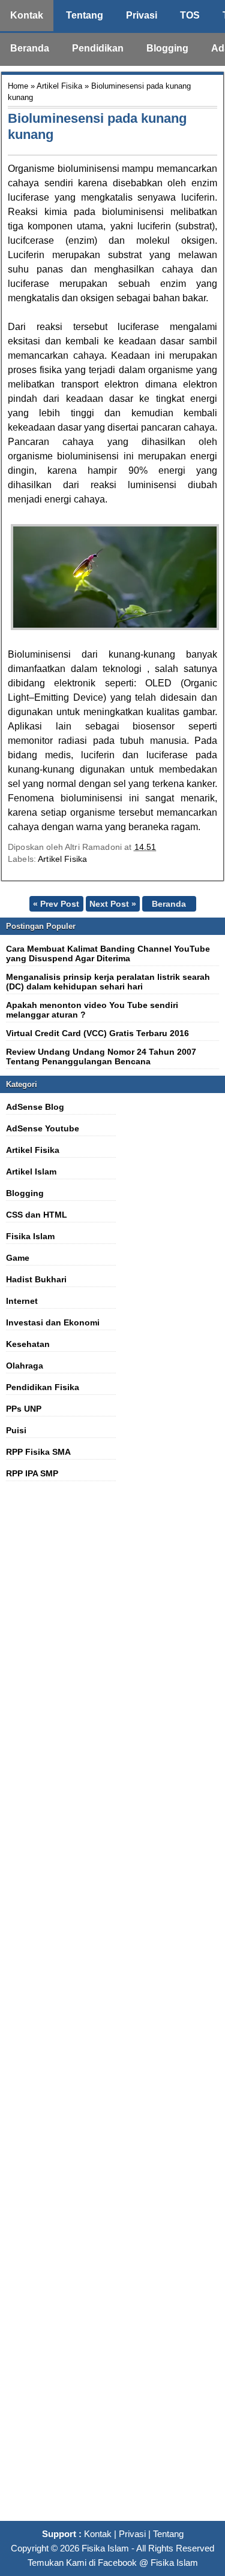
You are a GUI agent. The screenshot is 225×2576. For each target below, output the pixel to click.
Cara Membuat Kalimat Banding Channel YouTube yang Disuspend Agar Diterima (108, 953)
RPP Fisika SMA (38, 1452)
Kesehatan (28, 1344)
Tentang (85, 15)
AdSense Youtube (43, 1128)
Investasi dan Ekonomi (53, 1322)
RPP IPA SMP (32, 1473)
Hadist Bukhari (36, 1279)
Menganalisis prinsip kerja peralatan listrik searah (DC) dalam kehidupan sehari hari (108, 982)
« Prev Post (56, 904)
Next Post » (113, 904)
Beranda (30, 48)
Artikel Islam (31, 1172)
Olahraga (25, 1366)
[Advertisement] (112, 2008)
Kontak (27, 15)
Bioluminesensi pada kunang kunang (97, 126)
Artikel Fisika (59, 86)
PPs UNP (24, 1409)
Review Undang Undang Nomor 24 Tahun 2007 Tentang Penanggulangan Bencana (101, 1057)
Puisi (16, 1430)
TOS (190, 15)
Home (18, 86)
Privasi (142, 15)
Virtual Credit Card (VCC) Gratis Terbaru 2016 (97, 1033)
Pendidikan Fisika (43, 1387)
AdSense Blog (35, 1107)
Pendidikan (98, 48)
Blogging (167, 48)
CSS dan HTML (37, 1215)
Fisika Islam (30, 1236)
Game (18, 1258)
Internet (22, 1301)
